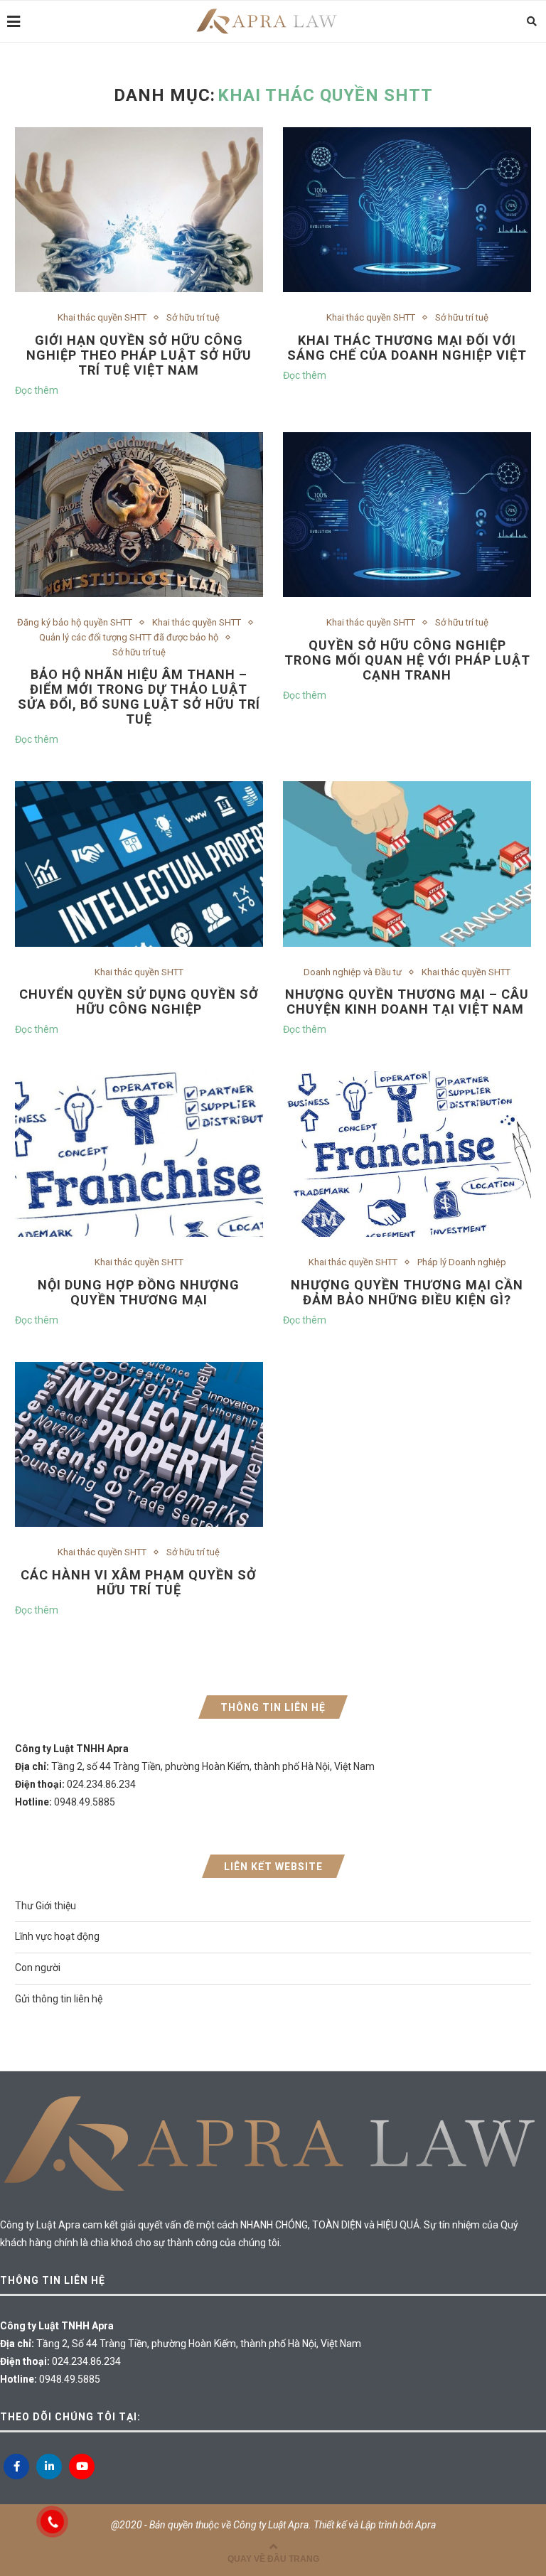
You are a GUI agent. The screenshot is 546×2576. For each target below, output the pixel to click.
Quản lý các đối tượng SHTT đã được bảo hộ (129, 637)
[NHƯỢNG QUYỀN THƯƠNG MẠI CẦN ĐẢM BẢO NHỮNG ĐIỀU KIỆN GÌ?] (407, 1154)
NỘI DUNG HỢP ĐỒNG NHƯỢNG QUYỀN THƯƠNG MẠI (139, 1292)
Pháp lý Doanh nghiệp (462, 1262)
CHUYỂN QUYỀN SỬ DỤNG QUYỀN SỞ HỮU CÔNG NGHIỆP (139, 1002)
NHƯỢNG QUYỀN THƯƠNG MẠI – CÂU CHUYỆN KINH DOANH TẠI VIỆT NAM (407, 1002)
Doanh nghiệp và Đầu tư (353, 972)
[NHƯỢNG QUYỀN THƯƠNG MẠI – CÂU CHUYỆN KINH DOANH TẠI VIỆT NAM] (407, 864)
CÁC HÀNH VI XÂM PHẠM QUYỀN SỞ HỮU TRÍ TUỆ (139, 1582)
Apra (425, 2525)
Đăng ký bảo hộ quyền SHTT (75, 622)
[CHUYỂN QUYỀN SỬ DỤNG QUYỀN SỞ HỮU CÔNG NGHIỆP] (139, 864)
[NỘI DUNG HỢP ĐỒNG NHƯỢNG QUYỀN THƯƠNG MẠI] (139, 1154)
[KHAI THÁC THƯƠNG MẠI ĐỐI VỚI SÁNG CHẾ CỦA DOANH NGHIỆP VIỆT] (407, 210)
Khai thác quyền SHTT (102, 317)
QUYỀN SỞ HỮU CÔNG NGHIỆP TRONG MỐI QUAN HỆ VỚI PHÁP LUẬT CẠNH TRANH (407, 660)
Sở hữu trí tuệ (193, 317)
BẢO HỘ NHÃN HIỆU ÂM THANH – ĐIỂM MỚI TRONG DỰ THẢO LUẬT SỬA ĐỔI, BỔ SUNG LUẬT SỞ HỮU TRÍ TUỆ (139, 697)
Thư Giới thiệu (45, 1906)
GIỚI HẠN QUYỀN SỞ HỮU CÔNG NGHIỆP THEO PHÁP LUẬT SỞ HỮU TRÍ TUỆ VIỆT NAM (139, 355)
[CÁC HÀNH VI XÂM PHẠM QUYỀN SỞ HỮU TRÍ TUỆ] (139, 1445)
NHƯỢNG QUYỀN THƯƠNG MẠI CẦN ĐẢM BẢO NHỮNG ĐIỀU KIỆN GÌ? (407, 1292)
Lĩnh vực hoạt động (57, 1936)
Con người (38, 1968)
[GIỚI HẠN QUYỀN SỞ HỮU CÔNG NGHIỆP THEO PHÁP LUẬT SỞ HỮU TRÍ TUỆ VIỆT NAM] (139, 210)
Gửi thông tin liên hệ (59, 1999)
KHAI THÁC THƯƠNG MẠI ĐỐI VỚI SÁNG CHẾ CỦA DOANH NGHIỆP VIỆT (407, 348)
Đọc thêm (37, 390)
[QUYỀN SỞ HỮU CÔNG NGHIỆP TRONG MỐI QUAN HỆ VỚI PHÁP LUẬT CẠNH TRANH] (407, 515)
